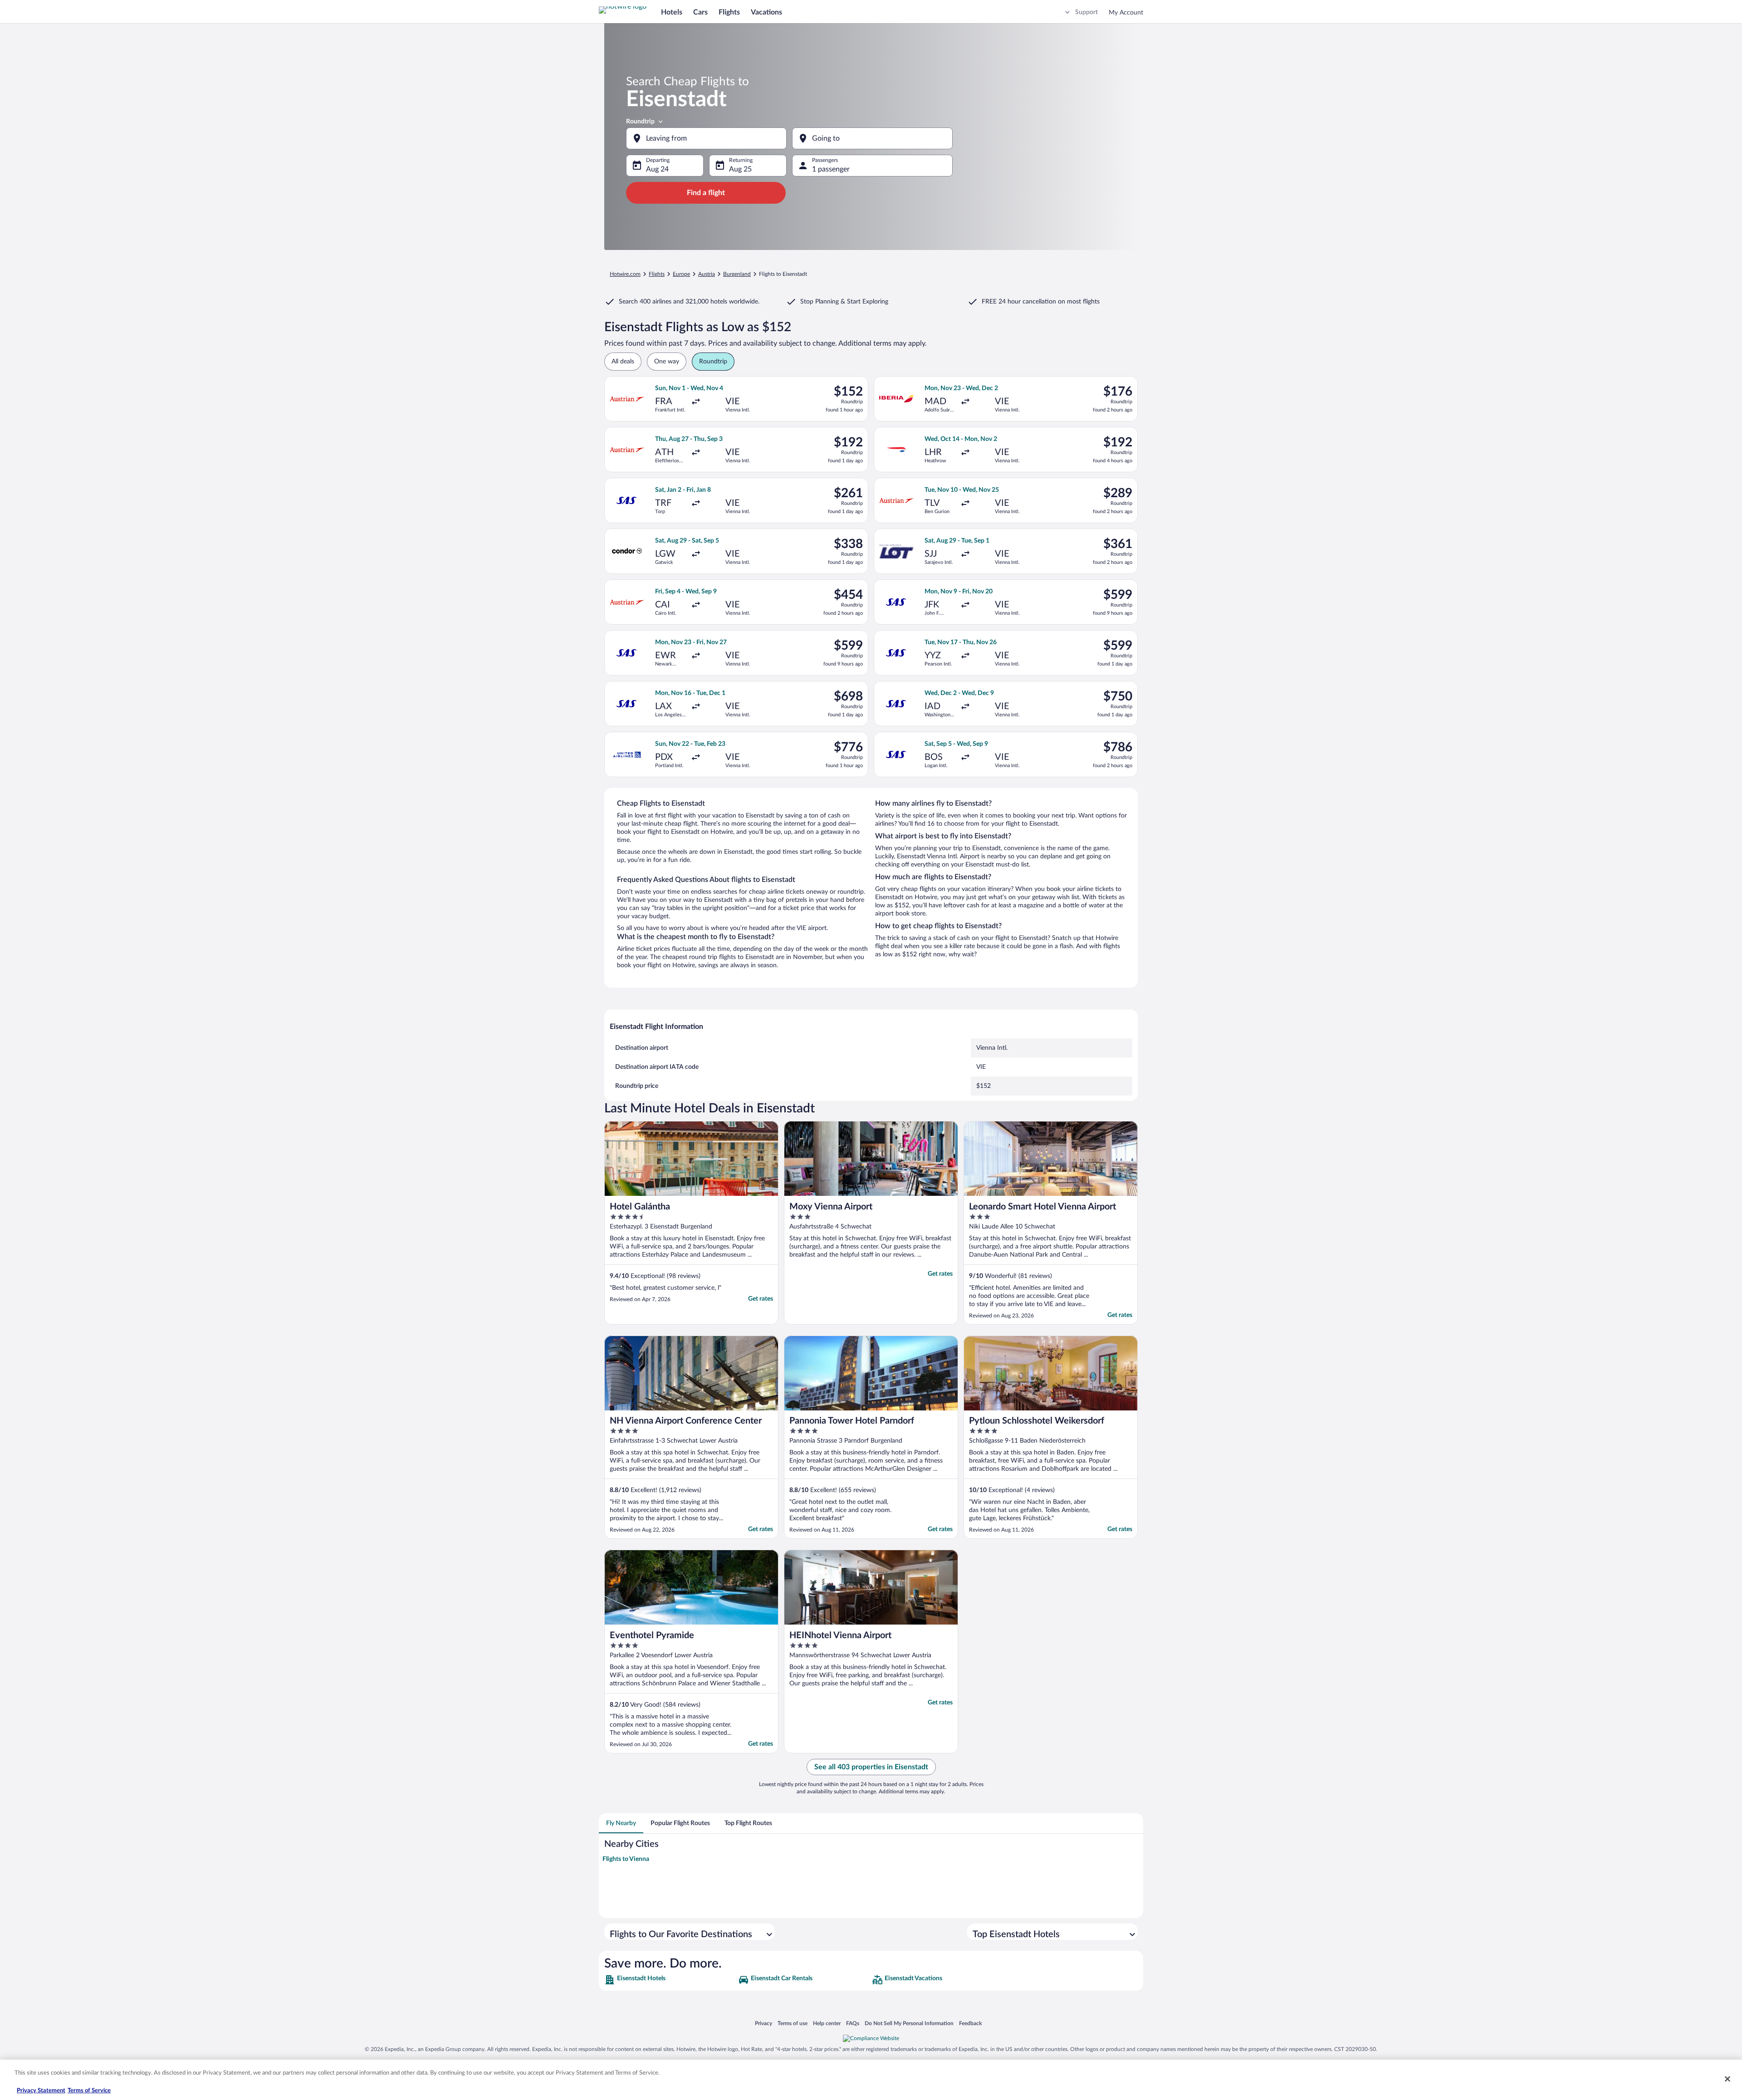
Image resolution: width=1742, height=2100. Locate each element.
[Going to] (872, 138)
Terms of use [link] (793, 2023)
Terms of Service (89, 2091)
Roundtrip (640, 122)
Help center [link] (827, 2023)
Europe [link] (681, 274)
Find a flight (706, 193)
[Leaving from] (706, 138)
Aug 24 (657, 169)
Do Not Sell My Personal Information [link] (909, 2023)
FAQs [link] (853, 2023)
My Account (1126, 13)
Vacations (766, 12)
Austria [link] (707, 274)
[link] (670, 1980)
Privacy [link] (763, 2023)
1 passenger (831, 169)
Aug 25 (740, 169)
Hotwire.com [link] (625, 274)
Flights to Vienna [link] (626, 1859)
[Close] (1727, 2079)
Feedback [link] (970, 2023)
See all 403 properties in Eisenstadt (871, 1767)
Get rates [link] (761, 1299)
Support (1086, 12)
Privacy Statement (41, 2091)
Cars (700, 12)
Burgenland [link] (737, 274)
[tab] (621, 1823)
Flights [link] (657, 274)
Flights (729, 12)
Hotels (672, 12)
